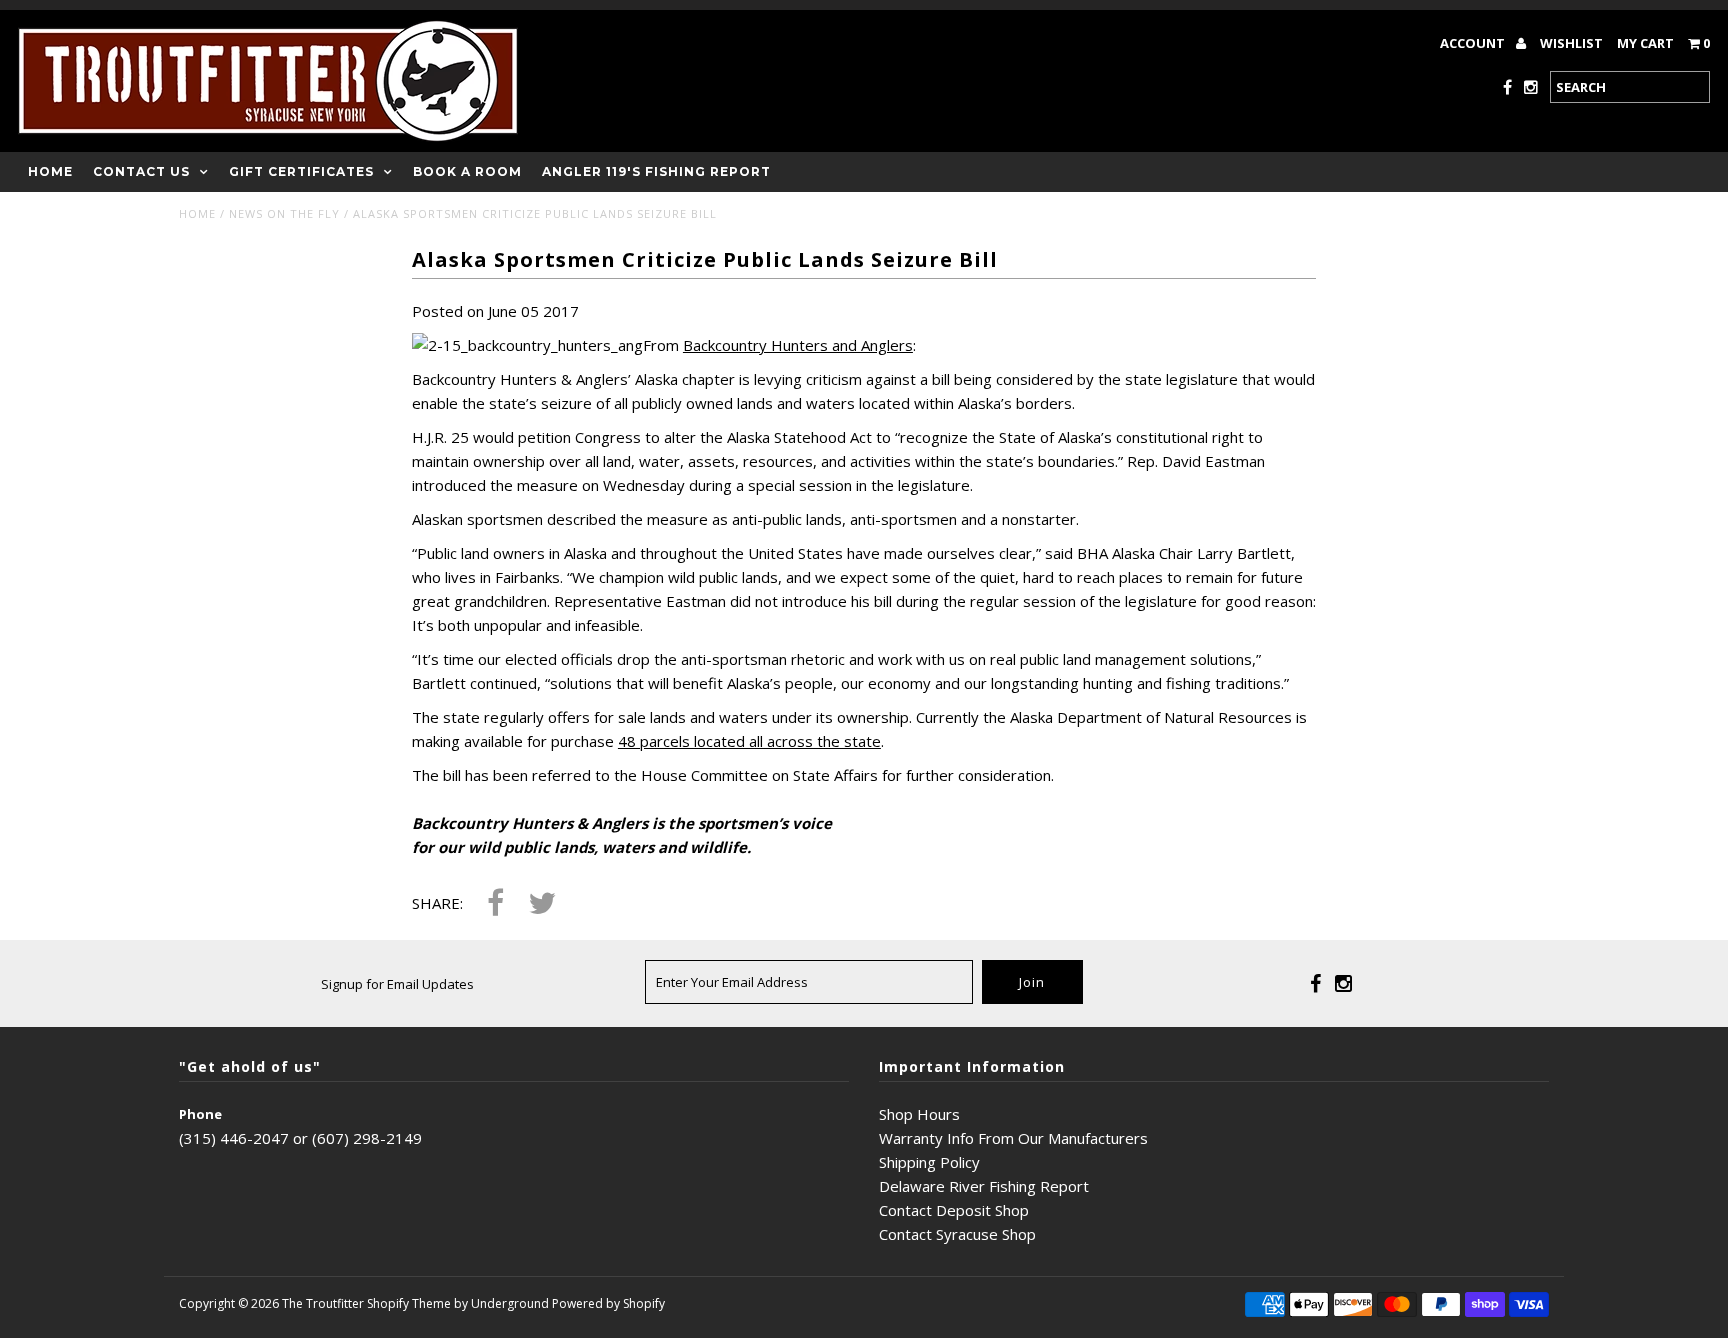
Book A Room (467, 171)
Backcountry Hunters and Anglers (798, 345)
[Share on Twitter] (542, 904)
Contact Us (141, 171)
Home (50, 171)
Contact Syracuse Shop (957, 1234)
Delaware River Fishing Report (984, 1186)
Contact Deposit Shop (954, 1210)
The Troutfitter (323, 1303)
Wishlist (1571, 43)
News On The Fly (284, 213)
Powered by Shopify (608, 1303)
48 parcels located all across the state (749, 741)
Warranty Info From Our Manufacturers (1013, 1138)
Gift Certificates (301, 171)
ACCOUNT (1474, 43)
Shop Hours (919, 1114)
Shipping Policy (929, 1162)
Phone (200, 1114)
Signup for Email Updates (397, 984)
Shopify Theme (409, 1303)
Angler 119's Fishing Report (656, 171)
